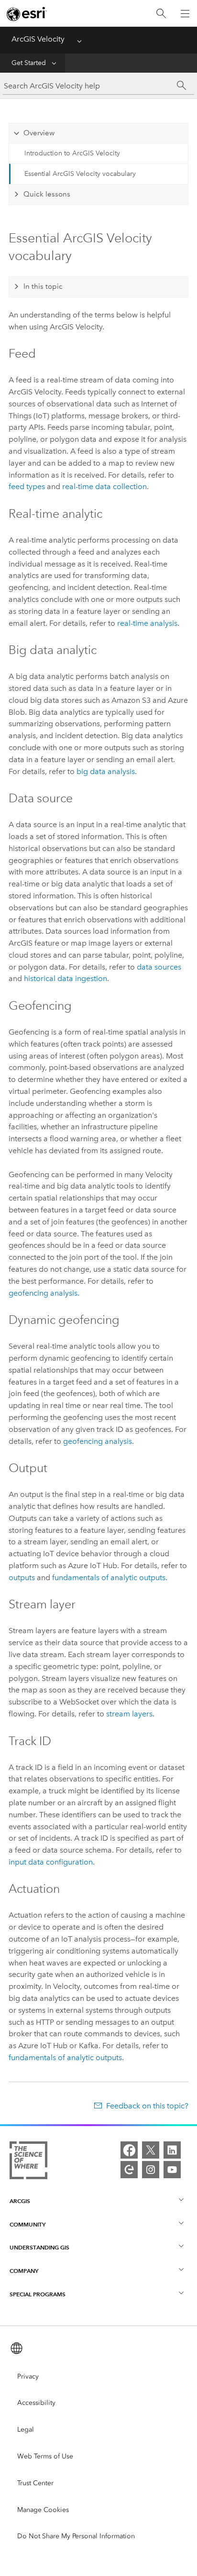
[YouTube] (172, 2170)
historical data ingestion (66, 978)
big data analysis (106, 771)
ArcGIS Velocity (38, 39)
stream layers (129, 1714)
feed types (27, 486)
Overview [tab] (39, 133)
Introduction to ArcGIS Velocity (72, 153)
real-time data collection (104, 486)
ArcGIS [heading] (20, 2201)
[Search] (161, 14)
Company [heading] (24, 2271)
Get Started (29, 63)
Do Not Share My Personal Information (76, 2536)
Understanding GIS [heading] (39, 2247)
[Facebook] (129, 2150)
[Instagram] (151, 2170)
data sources (159, 967)
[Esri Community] (129, 2170)
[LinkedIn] (172, 2150)
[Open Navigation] (185, 13)
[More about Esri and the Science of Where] (28, 2162)
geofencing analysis (43, 1293)
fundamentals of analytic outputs (109, 1577)
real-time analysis (147, 623)
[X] (151, 2150)
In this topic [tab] (43, 286)
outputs (22, 1577)
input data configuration (51, 1862)
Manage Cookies (43, 2510)
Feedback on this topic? (147, 2106)
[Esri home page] (27, 14)
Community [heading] (27, 2224)
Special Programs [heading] (38, 2294)
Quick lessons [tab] (47, 194)
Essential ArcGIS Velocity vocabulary (80, 174)
